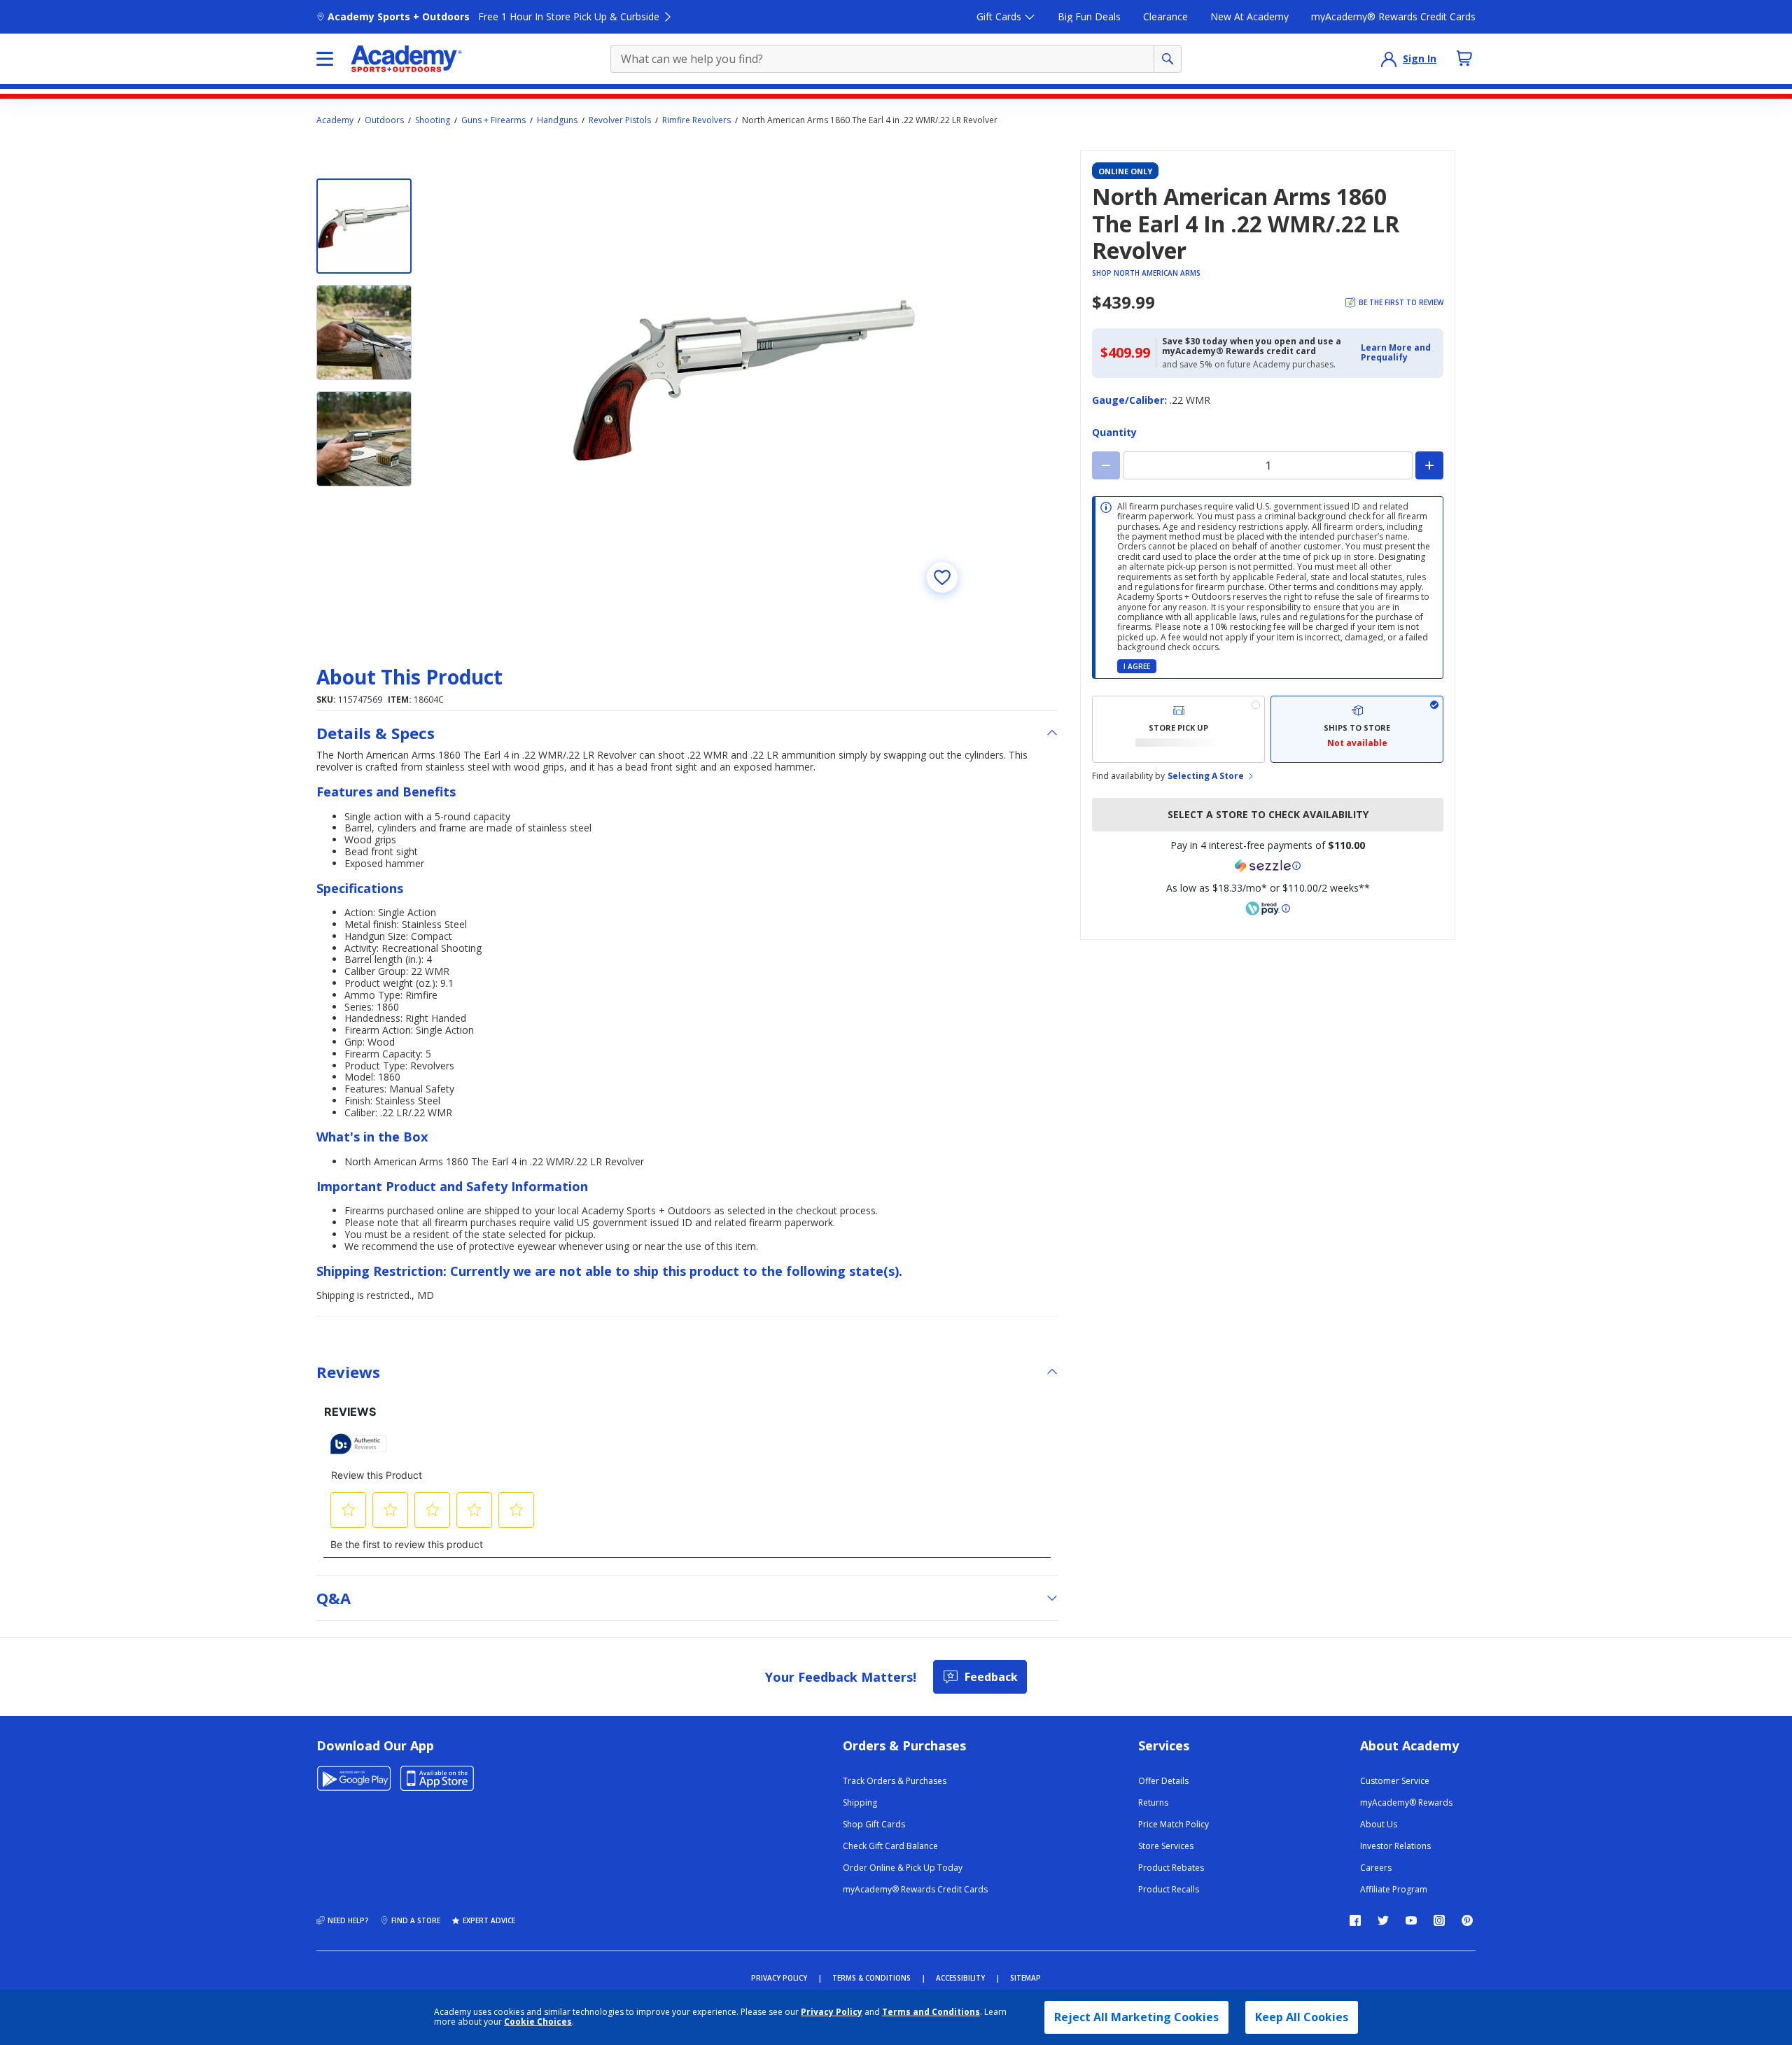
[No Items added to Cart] (1464, 58)
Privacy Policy (832, 2012)
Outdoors (384, 120)
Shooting (433, 120)
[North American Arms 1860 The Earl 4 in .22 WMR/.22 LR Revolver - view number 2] (364, 332)
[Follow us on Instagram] (1439, 1920)
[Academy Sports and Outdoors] (406, 59)
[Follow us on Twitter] (1383, 1920)
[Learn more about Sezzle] (1268, 866)
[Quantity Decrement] (1106, 465)
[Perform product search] (1168, 59)
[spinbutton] (1268, 465)
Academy (335, 120)
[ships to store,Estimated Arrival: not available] (1357, 729)
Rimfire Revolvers (696, 120)
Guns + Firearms (493, 120)
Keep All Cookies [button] (1302, 2017)
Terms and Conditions (931, 2012)
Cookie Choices (538, 2022)
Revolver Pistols (620, 120)
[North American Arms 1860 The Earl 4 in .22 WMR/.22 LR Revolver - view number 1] (364, 226)
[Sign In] (1389, 59)
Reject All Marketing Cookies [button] (1136, 2017)
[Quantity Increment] (1429, 465)
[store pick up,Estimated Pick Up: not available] (1178, 729)
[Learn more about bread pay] (1268, 908)
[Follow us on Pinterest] (1467, 1920)
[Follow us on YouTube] (1411, 1920)
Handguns (557, 120)
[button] (1398, 353)
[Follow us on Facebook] (1355, 1920)
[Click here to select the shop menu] (325, 59)
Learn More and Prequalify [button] (1396, 352)
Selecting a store (1206, 776)
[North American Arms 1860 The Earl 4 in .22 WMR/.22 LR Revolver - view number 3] (364, 439)
